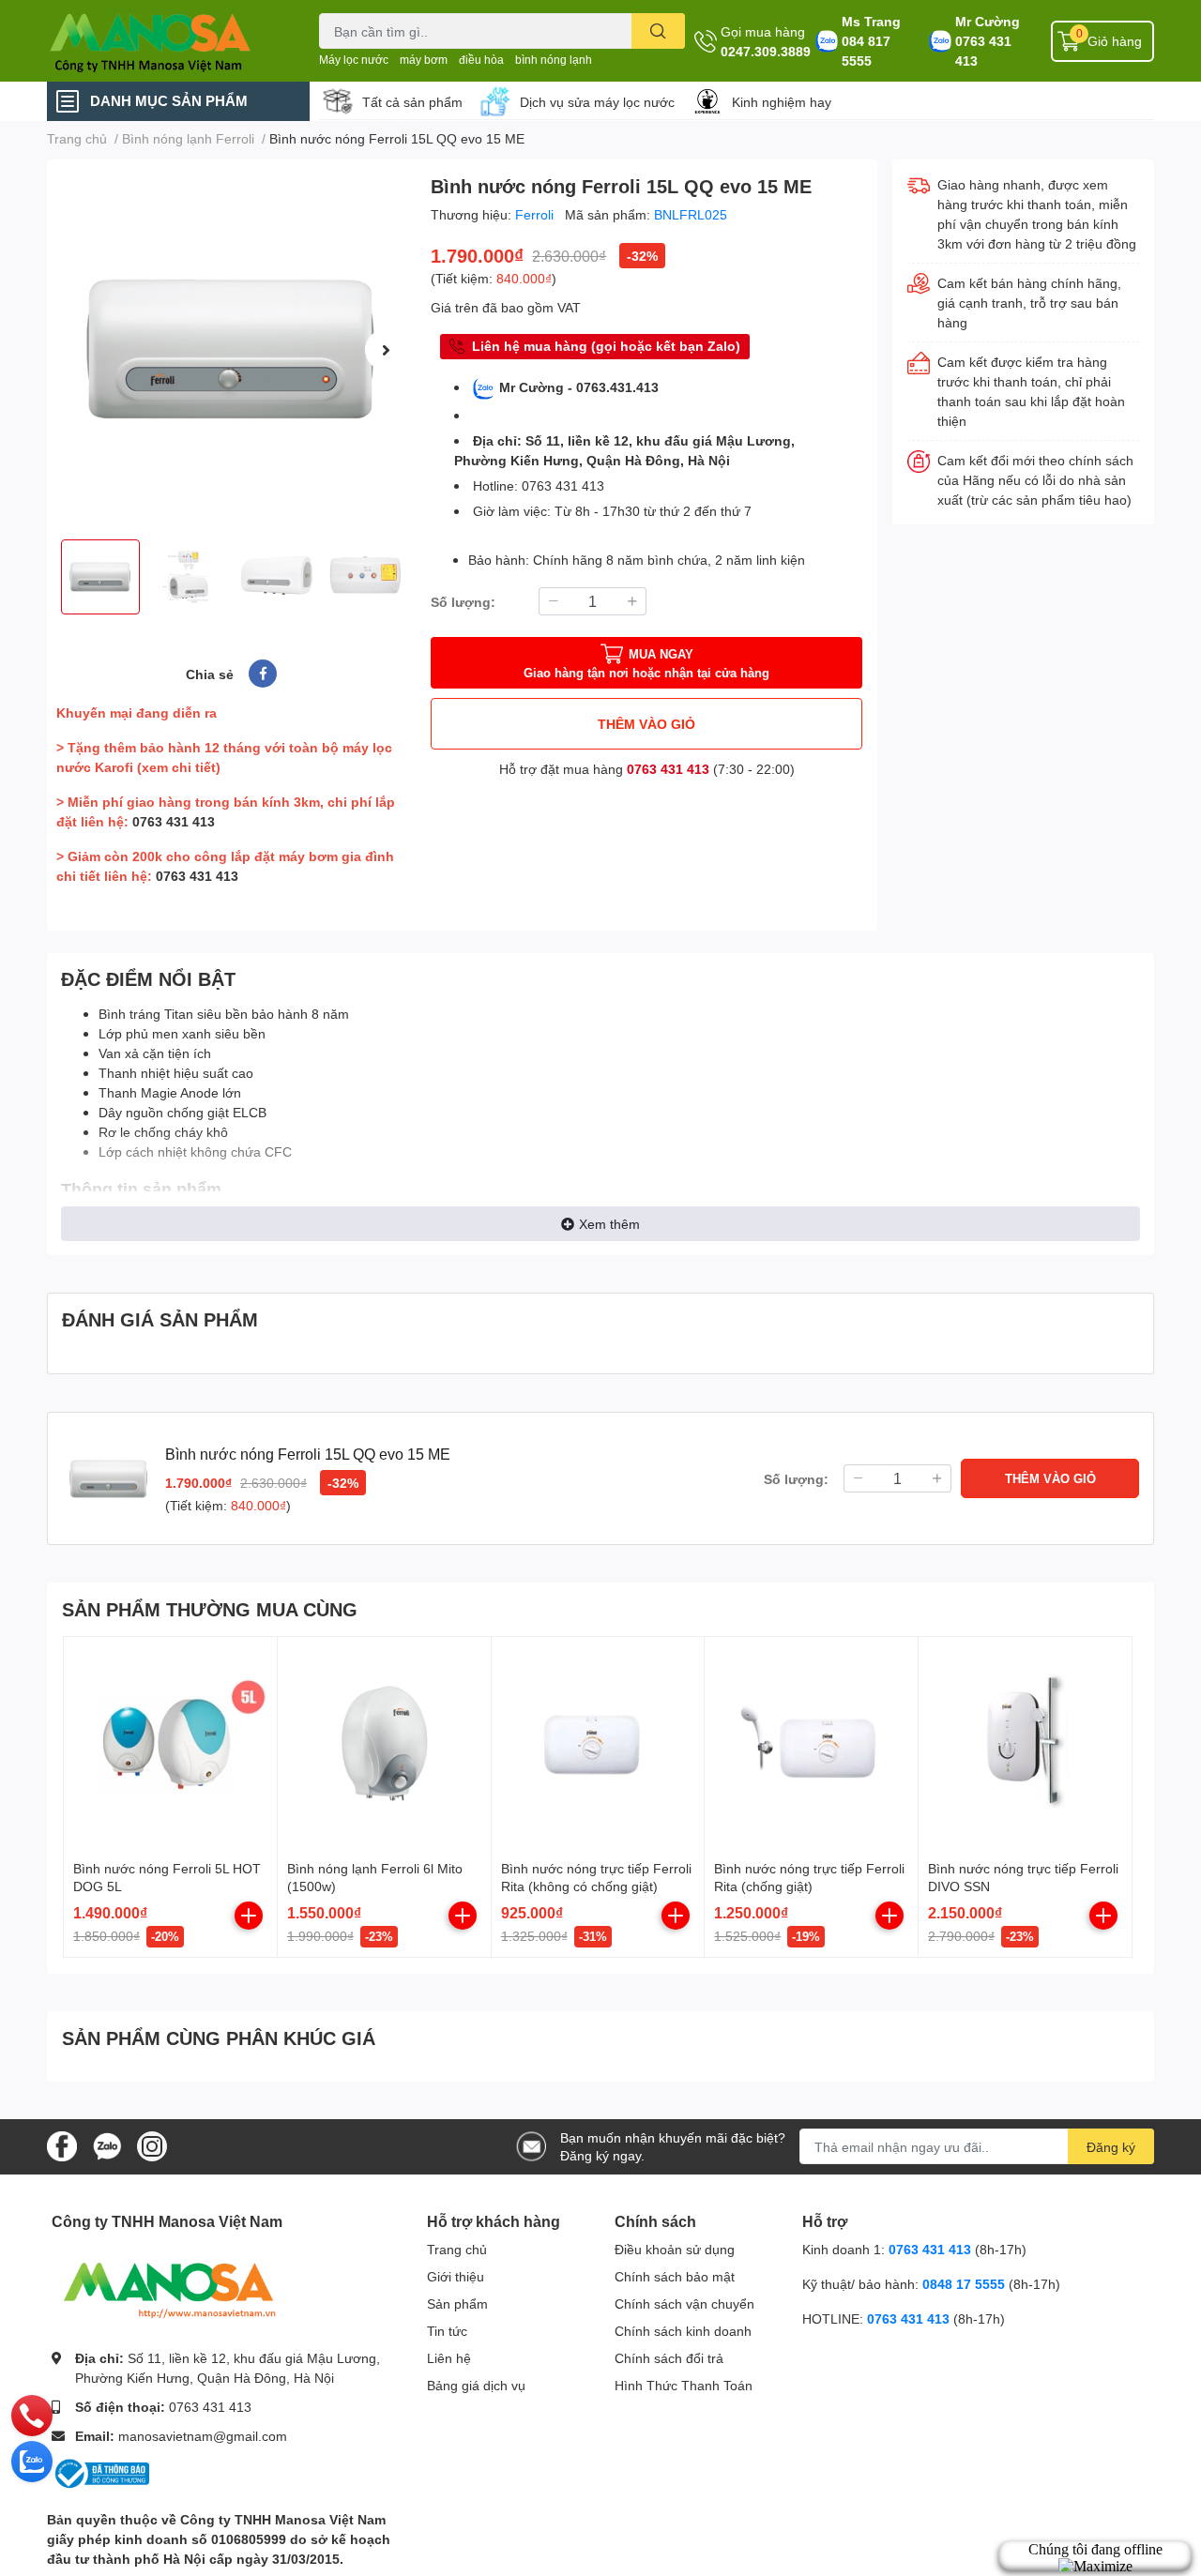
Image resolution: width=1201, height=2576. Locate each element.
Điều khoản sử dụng (675, 2249)
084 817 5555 (866, 51)
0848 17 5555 (964, 2284)
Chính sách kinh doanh (683, 2331)
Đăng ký (1111, 2147)
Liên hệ (449, 2358)
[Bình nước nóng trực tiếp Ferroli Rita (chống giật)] (811, 1743)
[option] (231, 349)
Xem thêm (609, 1224)
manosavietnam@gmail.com (203, 2436)
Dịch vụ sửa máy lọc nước (597, 102)
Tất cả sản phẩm (412, 102)
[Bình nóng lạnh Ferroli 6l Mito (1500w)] (384, 1743)
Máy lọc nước (354, 60)
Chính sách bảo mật (675, 2276)
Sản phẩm (457, 2303)
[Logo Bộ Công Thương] (100, 2472)
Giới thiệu (456, 2276)
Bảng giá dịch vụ (476, 2385)
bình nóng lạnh (554, 60)
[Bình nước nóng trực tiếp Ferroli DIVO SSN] (1025, 1743)
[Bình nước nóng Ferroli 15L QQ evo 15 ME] (231, 349)
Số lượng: (463, 602)
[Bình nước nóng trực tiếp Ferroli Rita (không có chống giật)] (598, 1743)
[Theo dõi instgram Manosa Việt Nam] (152, 2145)
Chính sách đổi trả (669, 2358)
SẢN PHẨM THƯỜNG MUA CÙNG (210, 1609)
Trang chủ (457, 2249)
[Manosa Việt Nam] (163, 41)
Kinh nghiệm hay (782, 102)
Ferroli (536, 214)
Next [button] (386, 350)
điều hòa (481, 60)
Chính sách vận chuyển (684, 2303)
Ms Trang (871, 21)
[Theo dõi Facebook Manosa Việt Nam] (62, 2145)
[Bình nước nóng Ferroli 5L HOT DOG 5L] (170, 1743)
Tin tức (447, 2331)
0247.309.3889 (766, 51)
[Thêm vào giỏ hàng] (249, 1916)
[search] (658, 31)
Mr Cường (988, 21)
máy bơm (424, 60)
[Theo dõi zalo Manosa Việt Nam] (107, 2145)
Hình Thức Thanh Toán (684, 2385)
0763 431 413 (983, 51)
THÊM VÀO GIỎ (646, 724)
